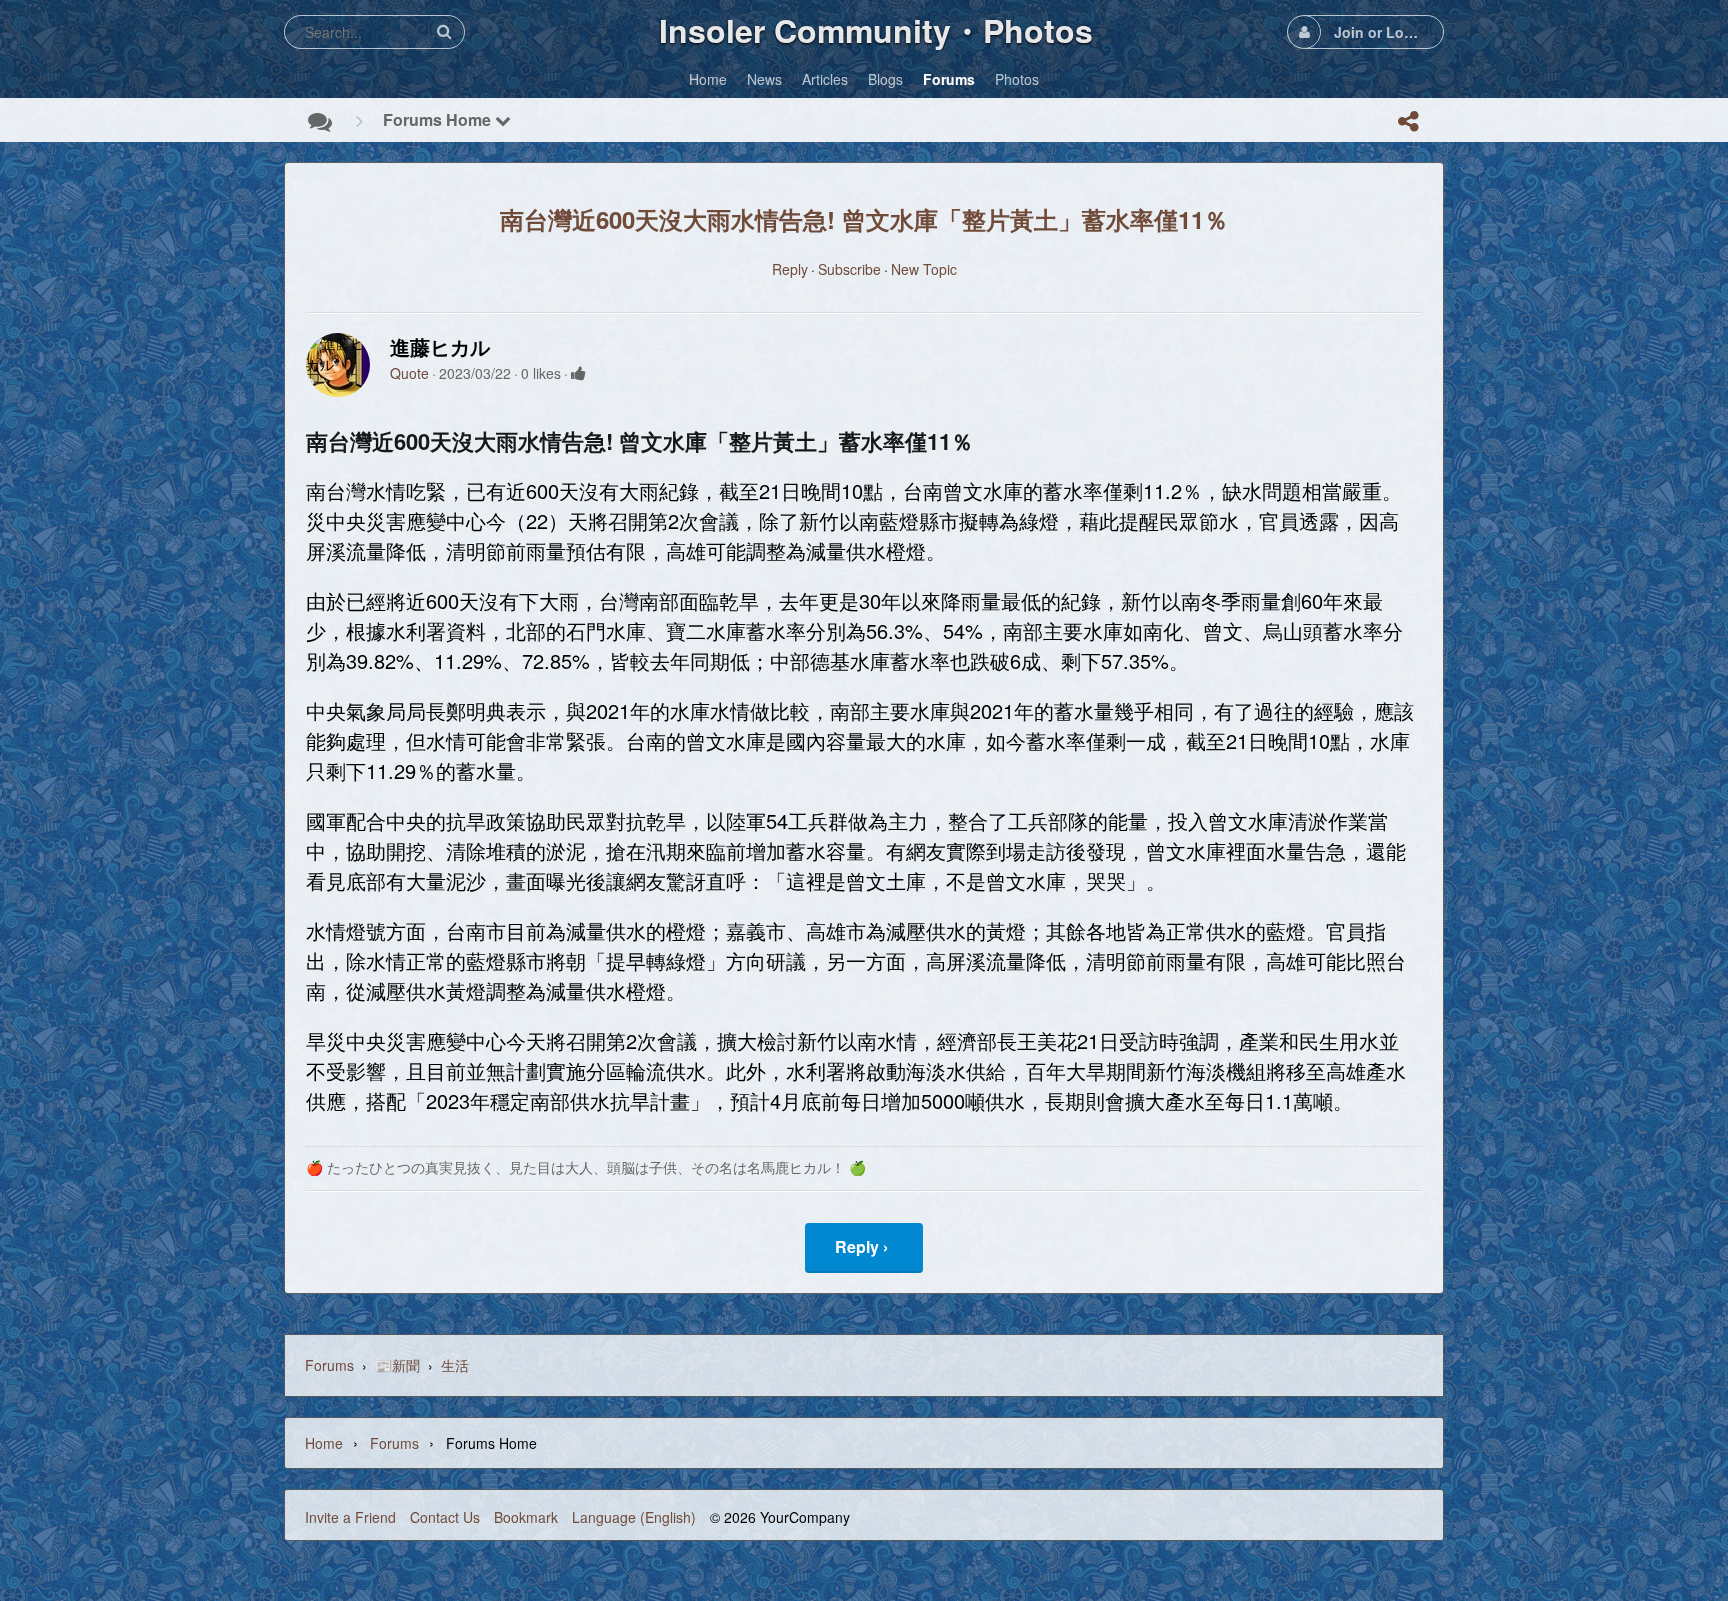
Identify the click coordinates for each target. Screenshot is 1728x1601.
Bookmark (526, 1517)
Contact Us (445, 1517)
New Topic (924, 269)
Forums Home (439, 119)
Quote (409, 373)
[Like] (578, 373)
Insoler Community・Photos (876, 30)
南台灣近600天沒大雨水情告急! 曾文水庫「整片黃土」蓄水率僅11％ (864, 219)
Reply (790, 269)
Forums (329, 1365)
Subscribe (849, 269)
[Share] (1408, 121)
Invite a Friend (350, 1517)
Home (324, 1443)
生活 (455, 1365)
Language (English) (634, 1517)
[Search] (444, 31)
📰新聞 (397, 1365)
